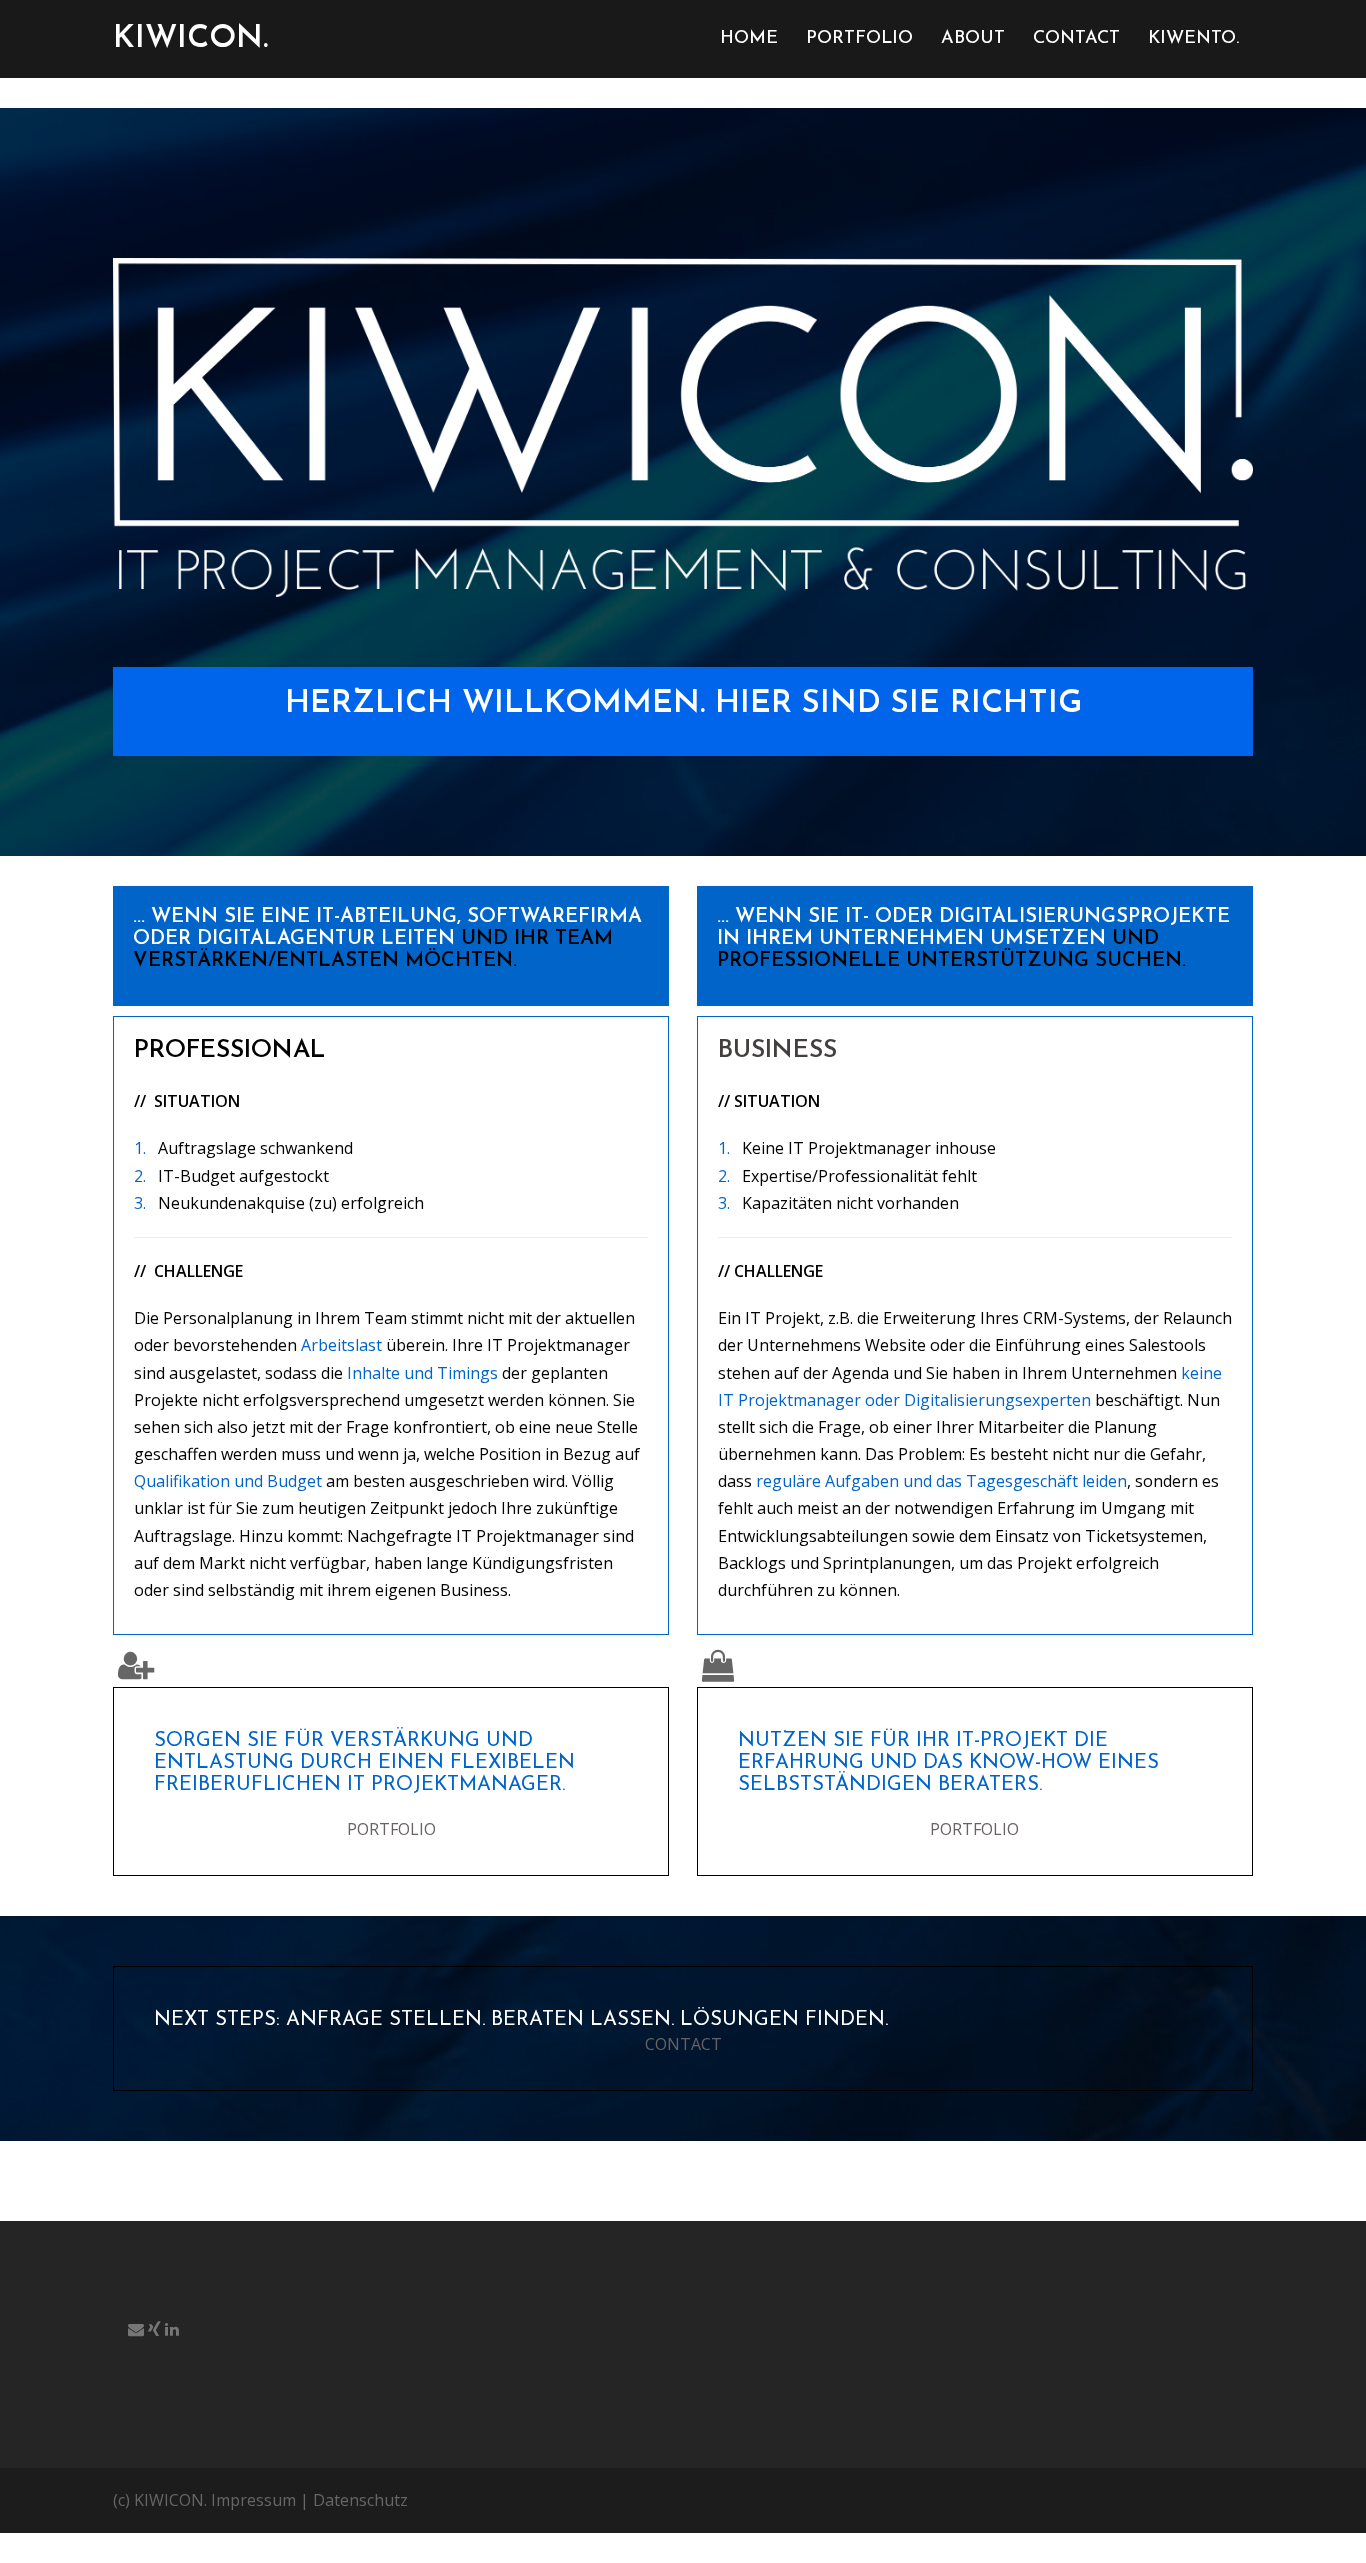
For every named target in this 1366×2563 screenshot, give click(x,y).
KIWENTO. (1193, 39)
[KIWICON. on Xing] (156, 2329)
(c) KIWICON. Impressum (204, 2500)
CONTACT (1076, 39)
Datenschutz (360, 2500)
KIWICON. (190, 39)
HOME (749, 39)
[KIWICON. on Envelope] (138, 2329)
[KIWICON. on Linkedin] (172, 2329)
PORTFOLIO (859, 39)
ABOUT (973, 39)
